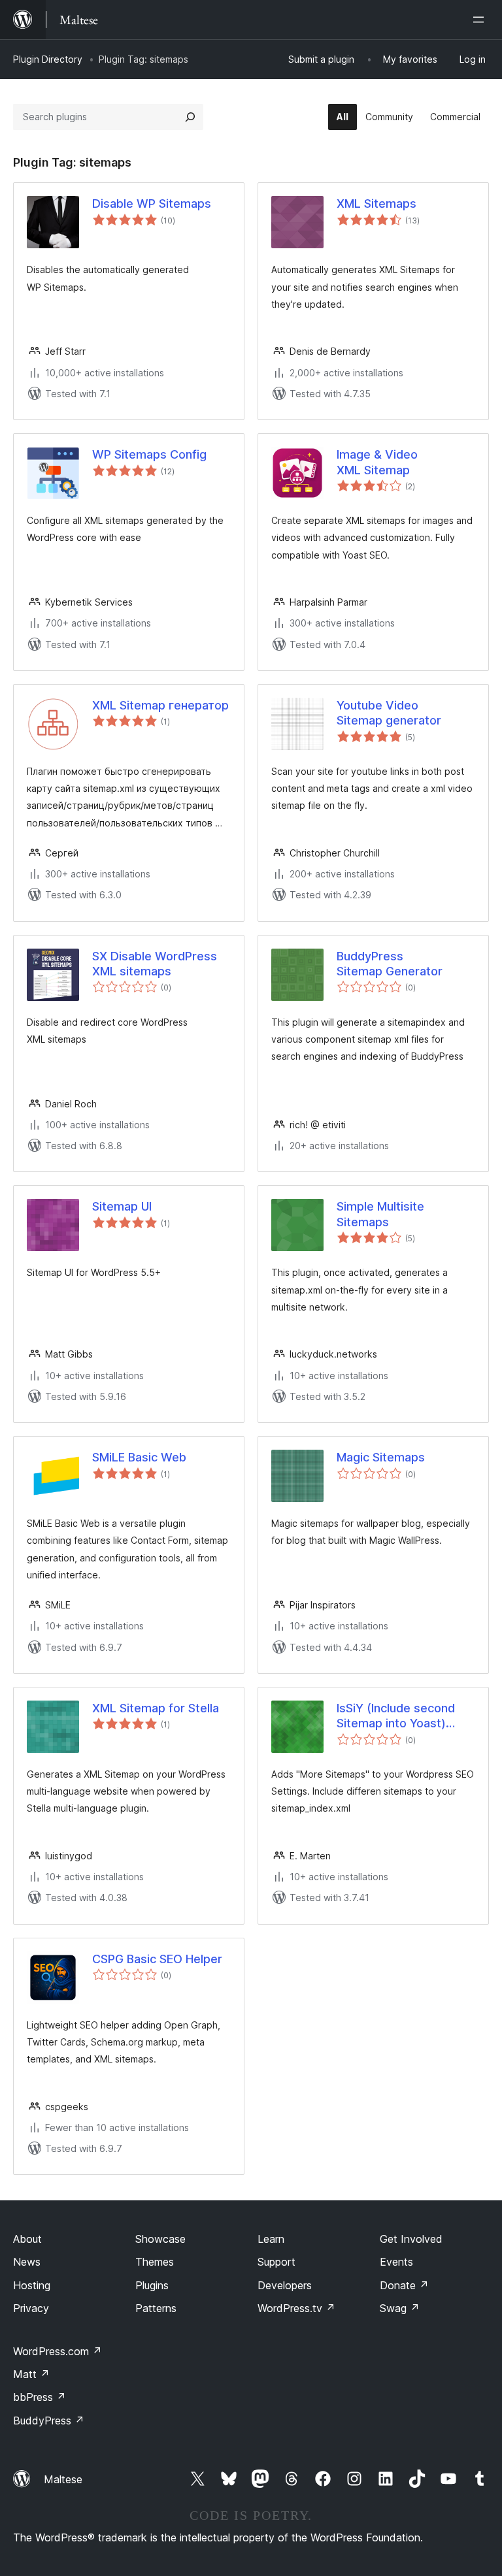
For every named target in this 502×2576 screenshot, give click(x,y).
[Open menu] (481, 20)
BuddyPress (49, 2421)
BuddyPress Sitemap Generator (390, 964)
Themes (155, 2262)
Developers (285, 2285)
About (27, 2239)
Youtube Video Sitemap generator (389, 713)
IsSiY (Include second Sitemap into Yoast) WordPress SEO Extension (396, 1716)
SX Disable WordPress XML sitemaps (155, 964)
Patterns (156, 2308)
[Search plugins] (190, 117)
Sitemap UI (122, 1206)
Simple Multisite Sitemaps (380, 1214)
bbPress (40, 2397)
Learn (271, 2239)
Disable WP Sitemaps (152, 204)
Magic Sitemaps (381, 1457)
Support (276, 2262)
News (27, 2262)
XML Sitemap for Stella (156, 1708)
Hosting (32, 2285)
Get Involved (411, 2239)
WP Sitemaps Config (149, 454)
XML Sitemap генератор (160, 705)
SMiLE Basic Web (139, 1457)
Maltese (63, 2479)
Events (396, 2262)
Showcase (160, 2239)
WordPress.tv (296, 2308)
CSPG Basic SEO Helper (157, 1959)
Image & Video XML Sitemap (377, 462)
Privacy (31, 2308)
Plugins (152, 2285)
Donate (404, 2285)
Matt (31, 2374)
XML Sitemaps (376, 204)
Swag (400, 2308)
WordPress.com (58, 2351)
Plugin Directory (48, 59)
